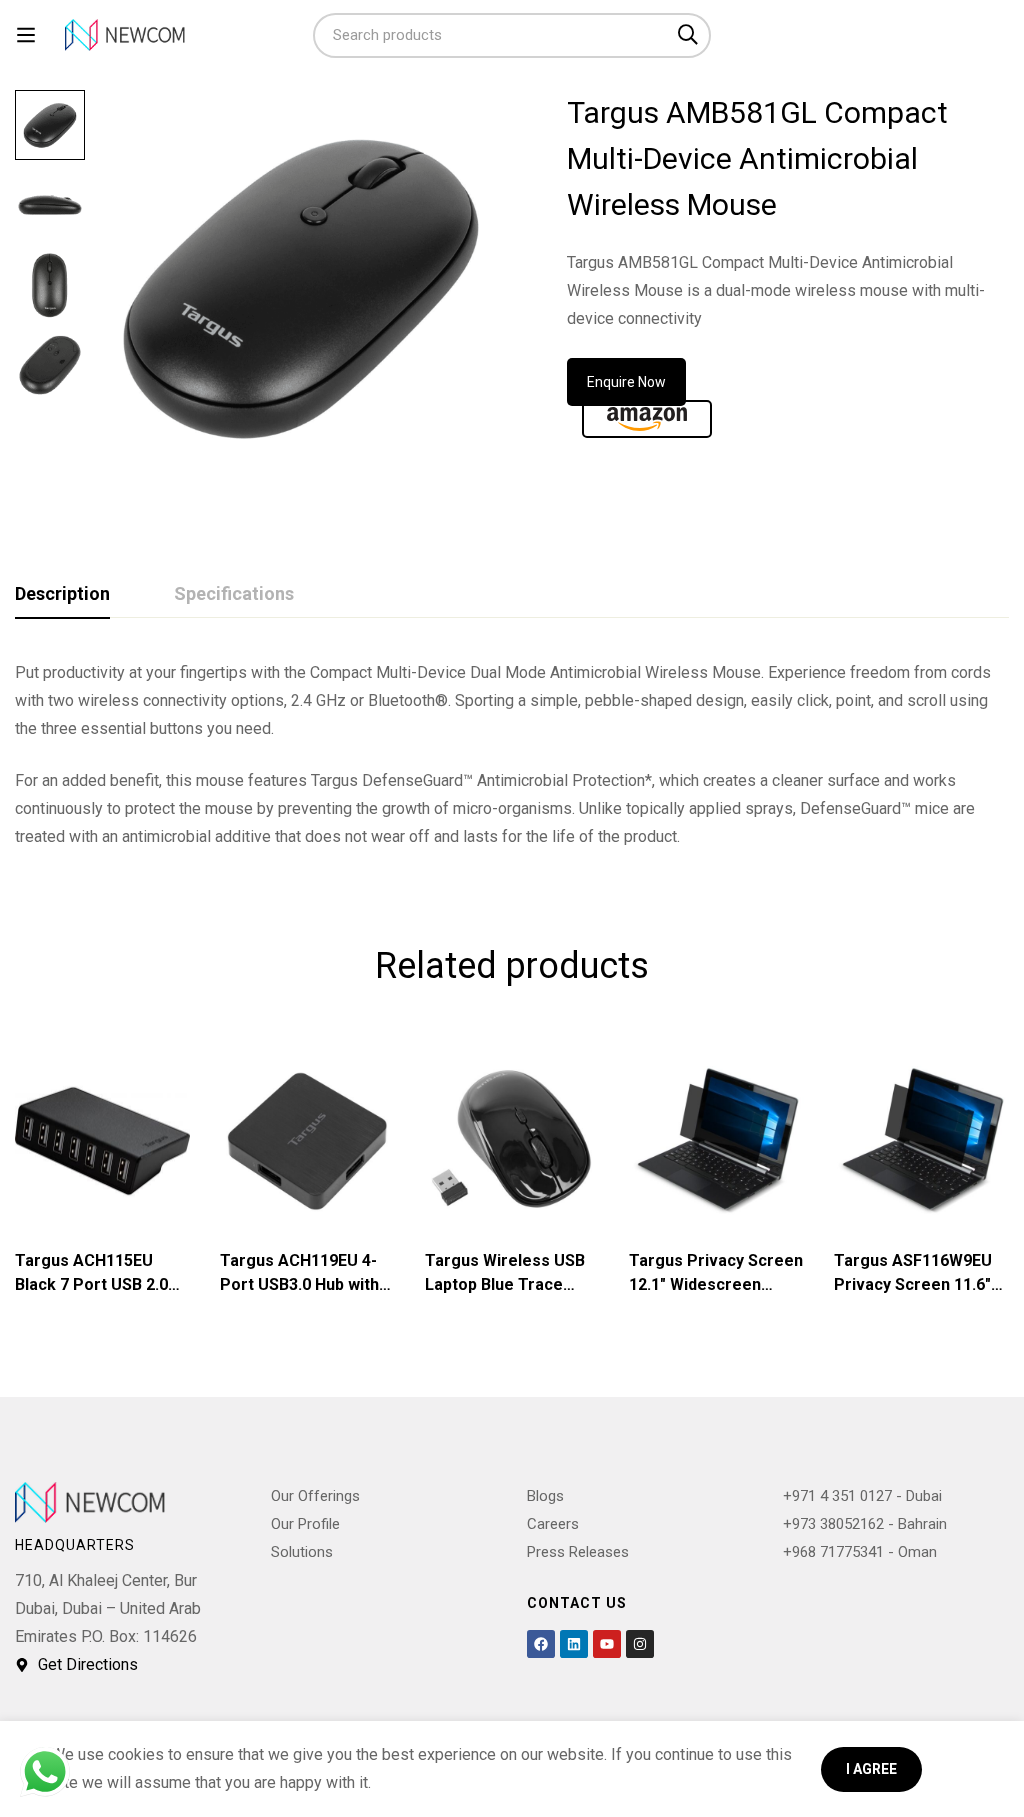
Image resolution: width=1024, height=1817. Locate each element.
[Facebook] (541, 1644)
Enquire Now (626, 382)
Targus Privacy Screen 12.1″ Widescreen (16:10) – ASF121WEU (716, 1284)
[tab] (62, 595)
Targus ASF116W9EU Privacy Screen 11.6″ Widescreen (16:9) (913, 1284)
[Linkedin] (574, 1644)
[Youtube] (607, 1644)
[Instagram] (640, 1644)
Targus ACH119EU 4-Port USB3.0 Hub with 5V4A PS (299, 1284)
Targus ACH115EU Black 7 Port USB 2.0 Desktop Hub (91, 1284)
